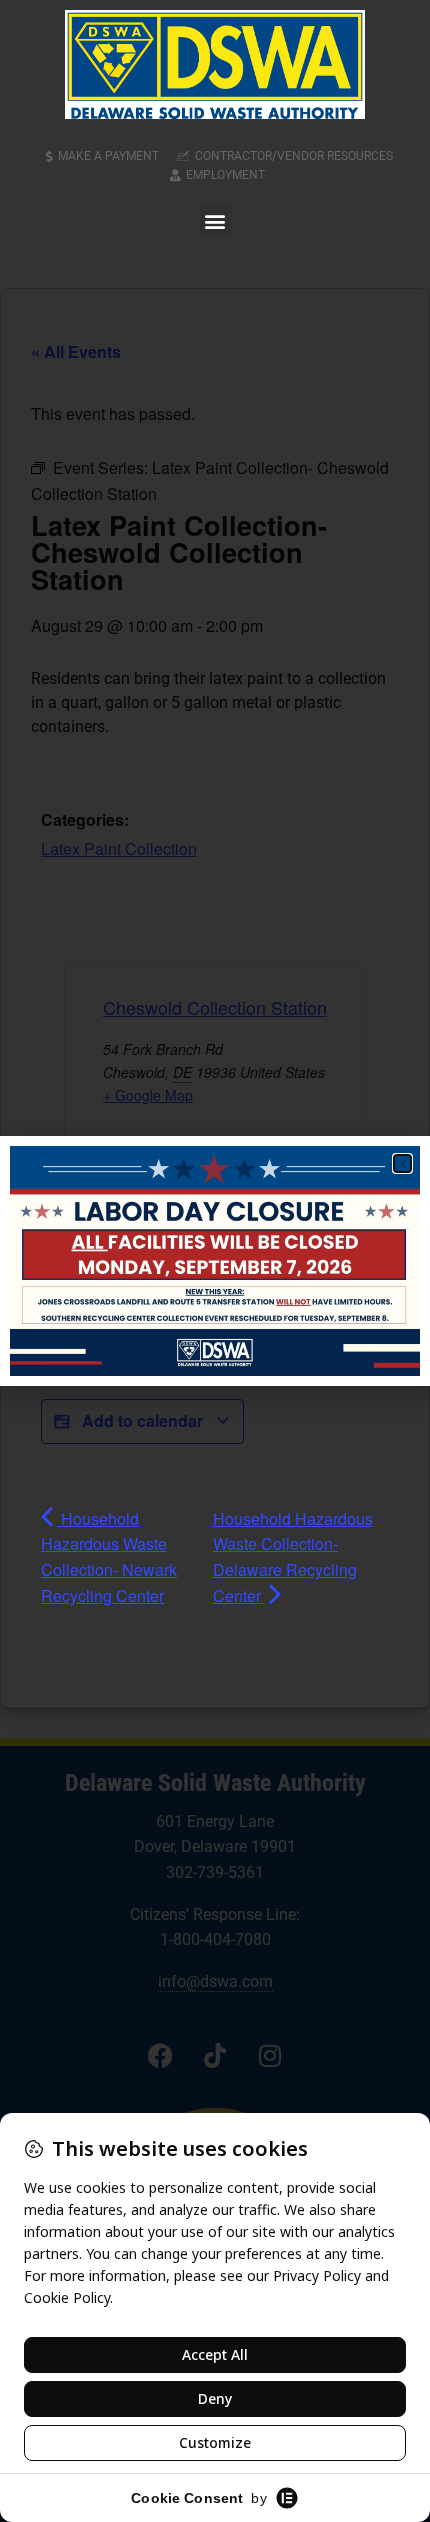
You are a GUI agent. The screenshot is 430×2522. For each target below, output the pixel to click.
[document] (215, 1261)
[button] (215, 221)
